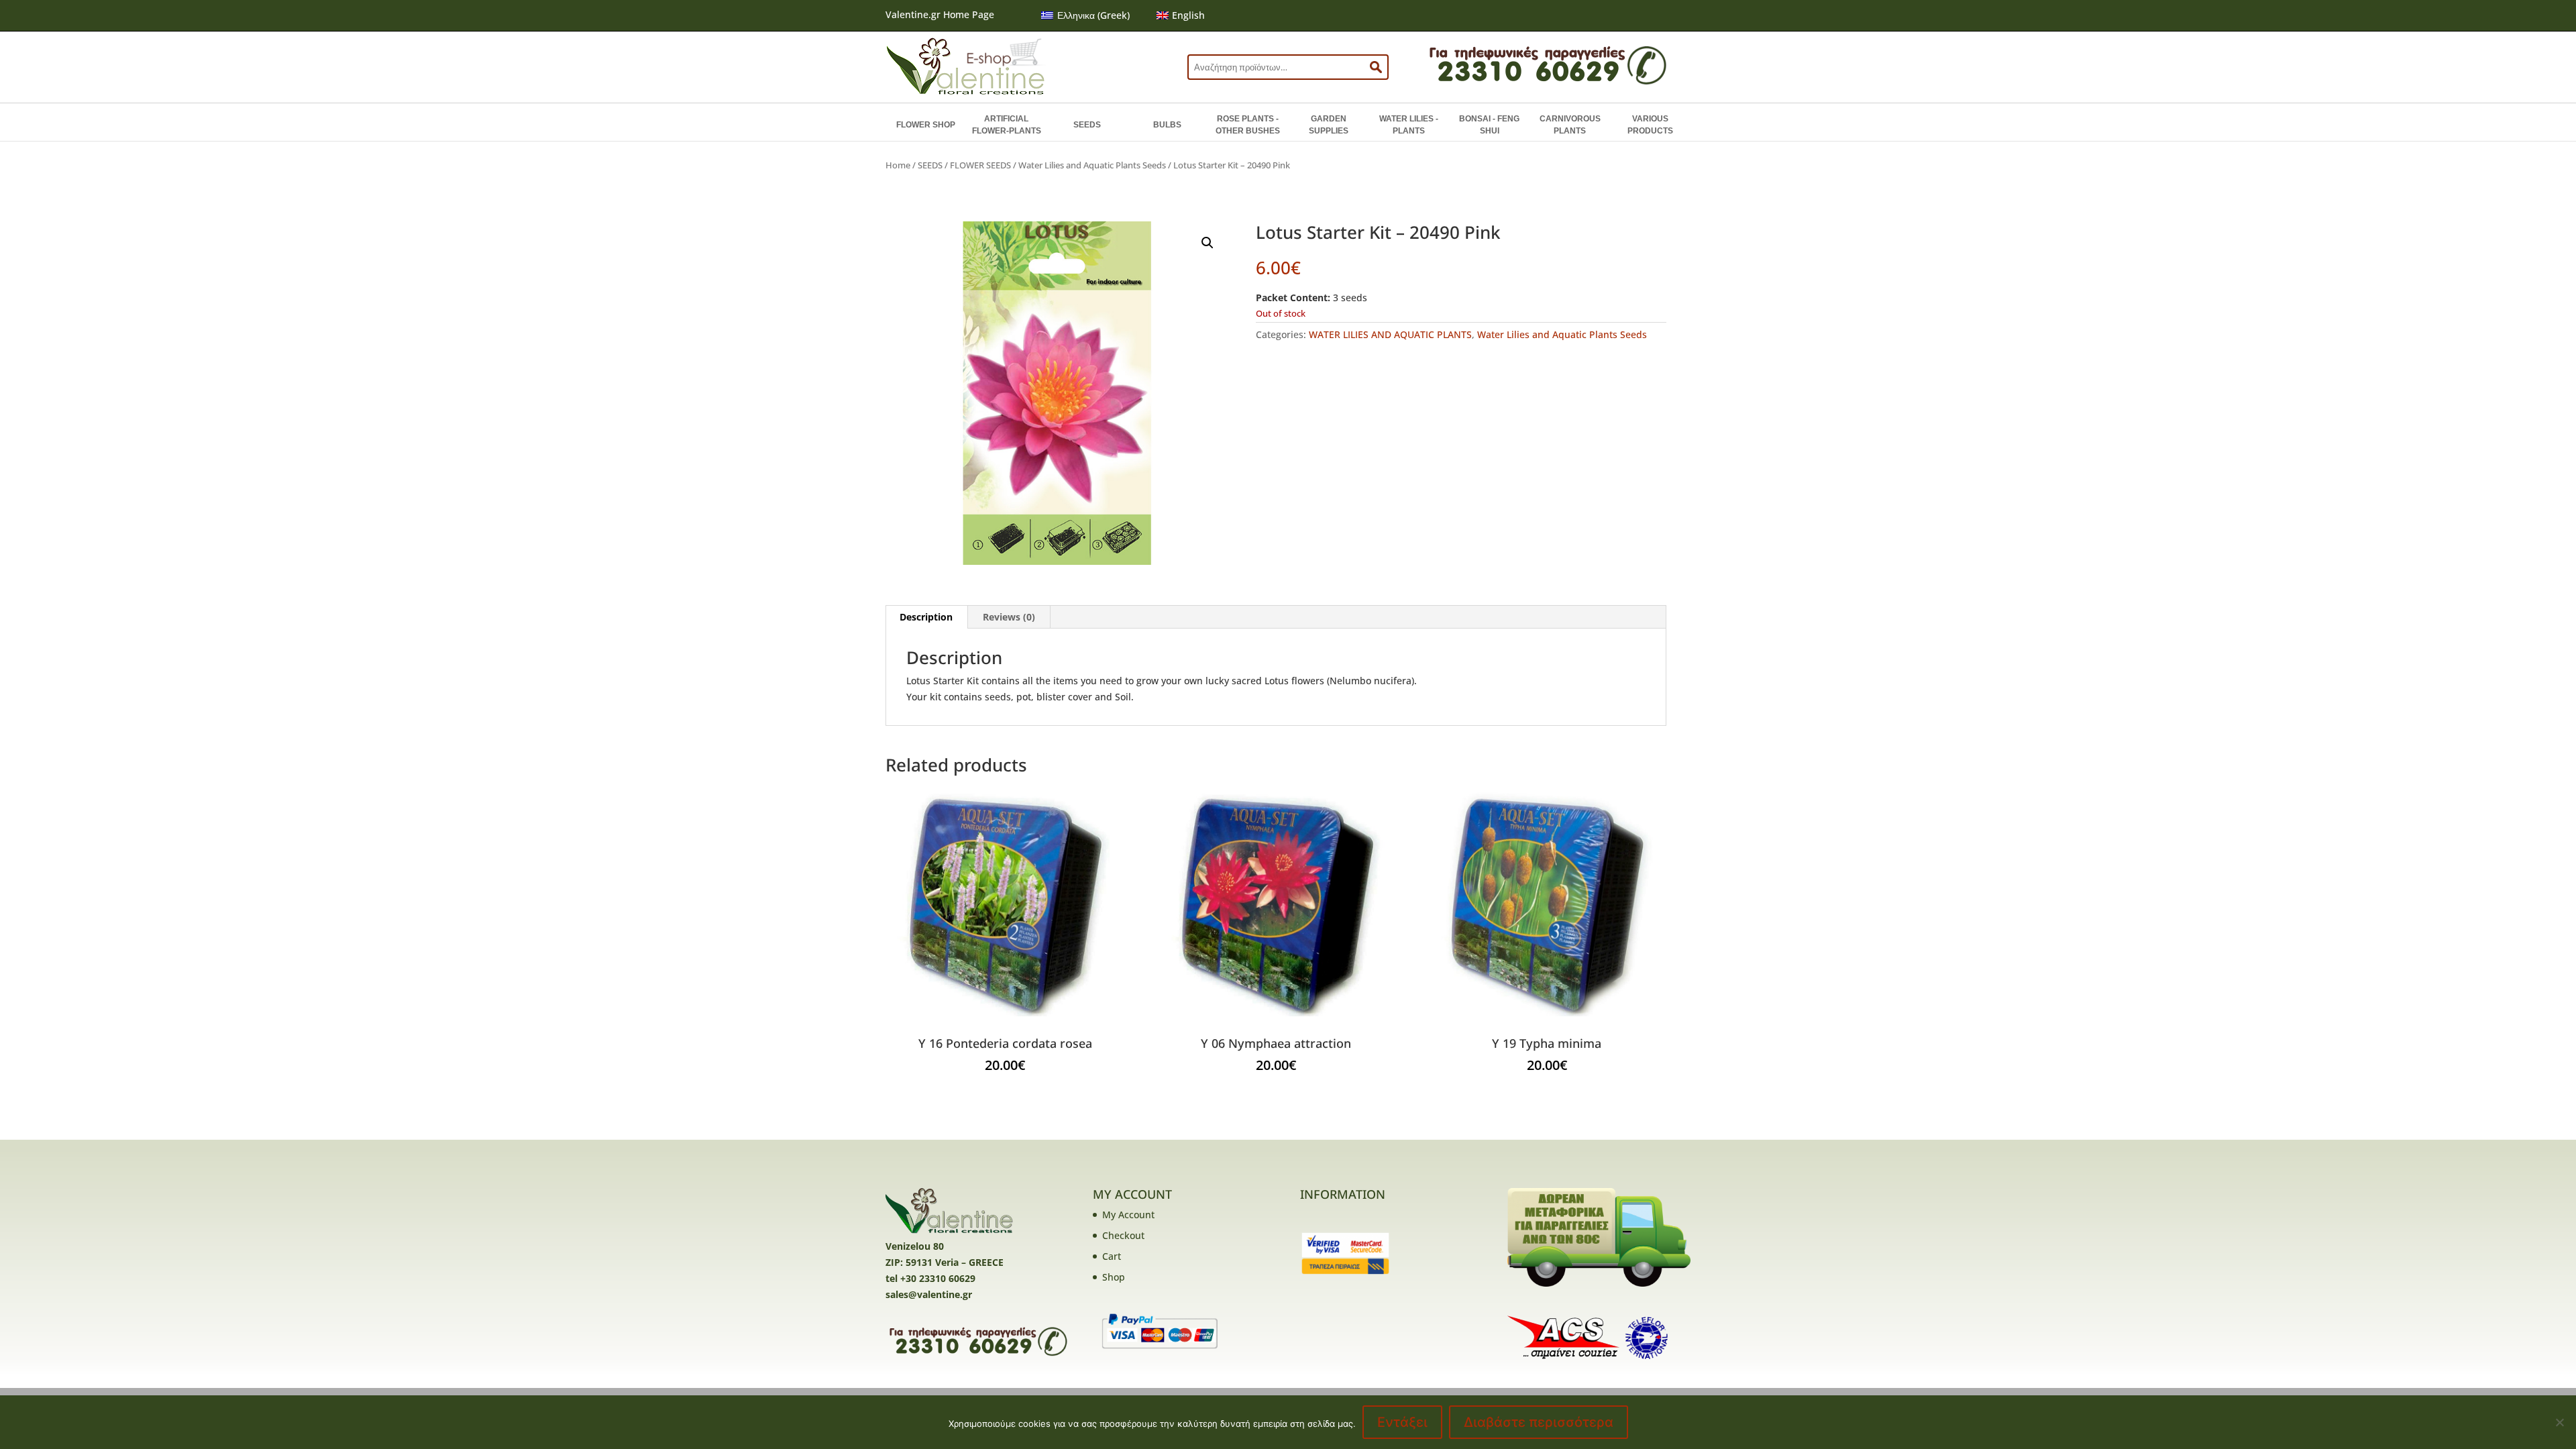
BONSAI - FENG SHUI (1489, 125)
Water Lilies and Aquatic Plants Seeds (1092, 165)
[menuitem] (1085, 15)
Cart (1112, 1256)
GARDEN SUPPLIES (1329, 125)
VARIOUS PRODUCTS (1650, 125)
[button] (1207, 243)
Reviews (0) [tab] (1009, 617)
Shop (1114, 1277)
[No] (2559, 1422)
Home (898, 165)
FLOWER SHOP (926, 125)
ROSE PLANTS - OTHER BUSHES (1248, 125)
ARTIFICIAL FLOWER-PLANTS (1007, 125)
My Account (1128, 1215)
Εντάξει (1402, 1422)
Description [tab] (926, 617)
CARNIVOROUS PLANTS (1570, 125)
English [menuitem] (1188, 15)
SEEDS (1087, 125)
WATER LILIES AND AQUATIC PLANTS (1390, 334)
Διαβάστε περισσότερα (1539, 1422)
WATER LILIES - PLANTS (1409, 125)
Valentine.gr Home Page (940, 14)
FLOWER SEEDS (980, 165)
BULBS (1167, 125)
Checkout (1123, 1235)
